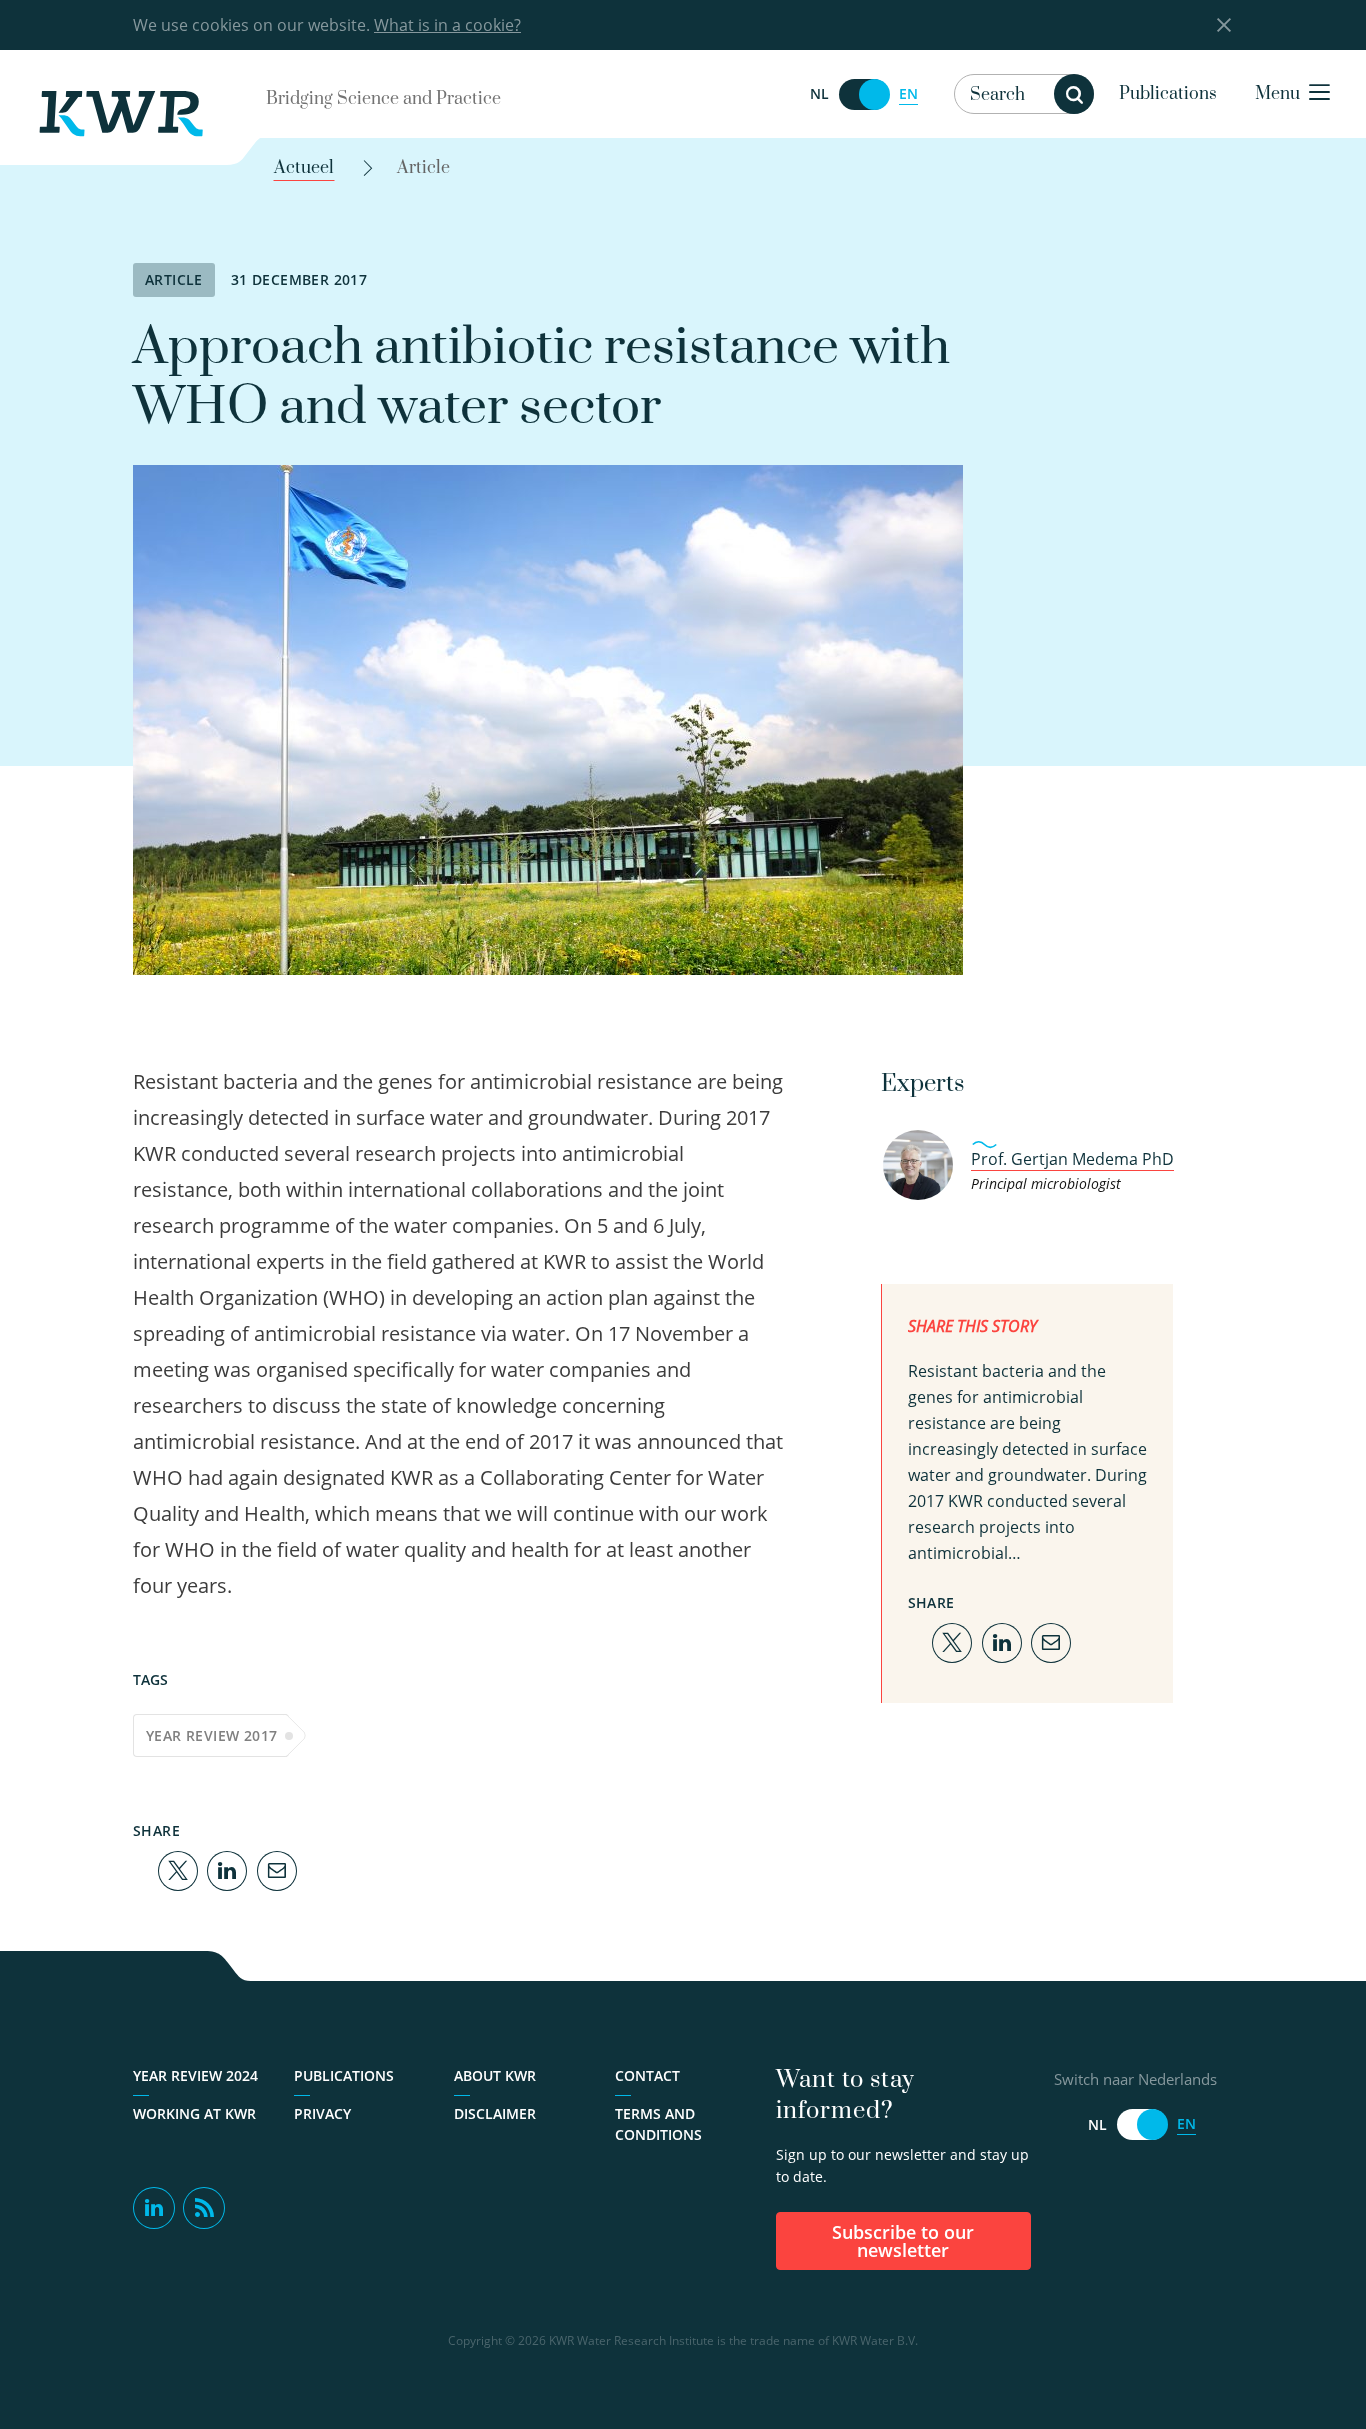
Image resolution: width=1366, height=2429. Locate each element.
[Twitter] (178, 1869)
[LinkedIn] (227, 1869)
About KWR (495, 2075)
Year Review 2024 (195, 2075)
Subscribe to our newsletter (903, 2241)
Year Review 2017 (211, 1735)
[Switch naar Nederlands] (864, 94)
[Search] (1074, 94)
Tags (150, 1679)
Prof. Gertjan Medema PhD (1072, 1159)
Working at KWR (194, 2113)
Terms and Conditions (658, 2124)
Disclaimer (495, 2113)
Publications (1168, 94)
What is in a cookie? (447, 25)
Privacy (322, 2113)
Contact (647, 2075)
